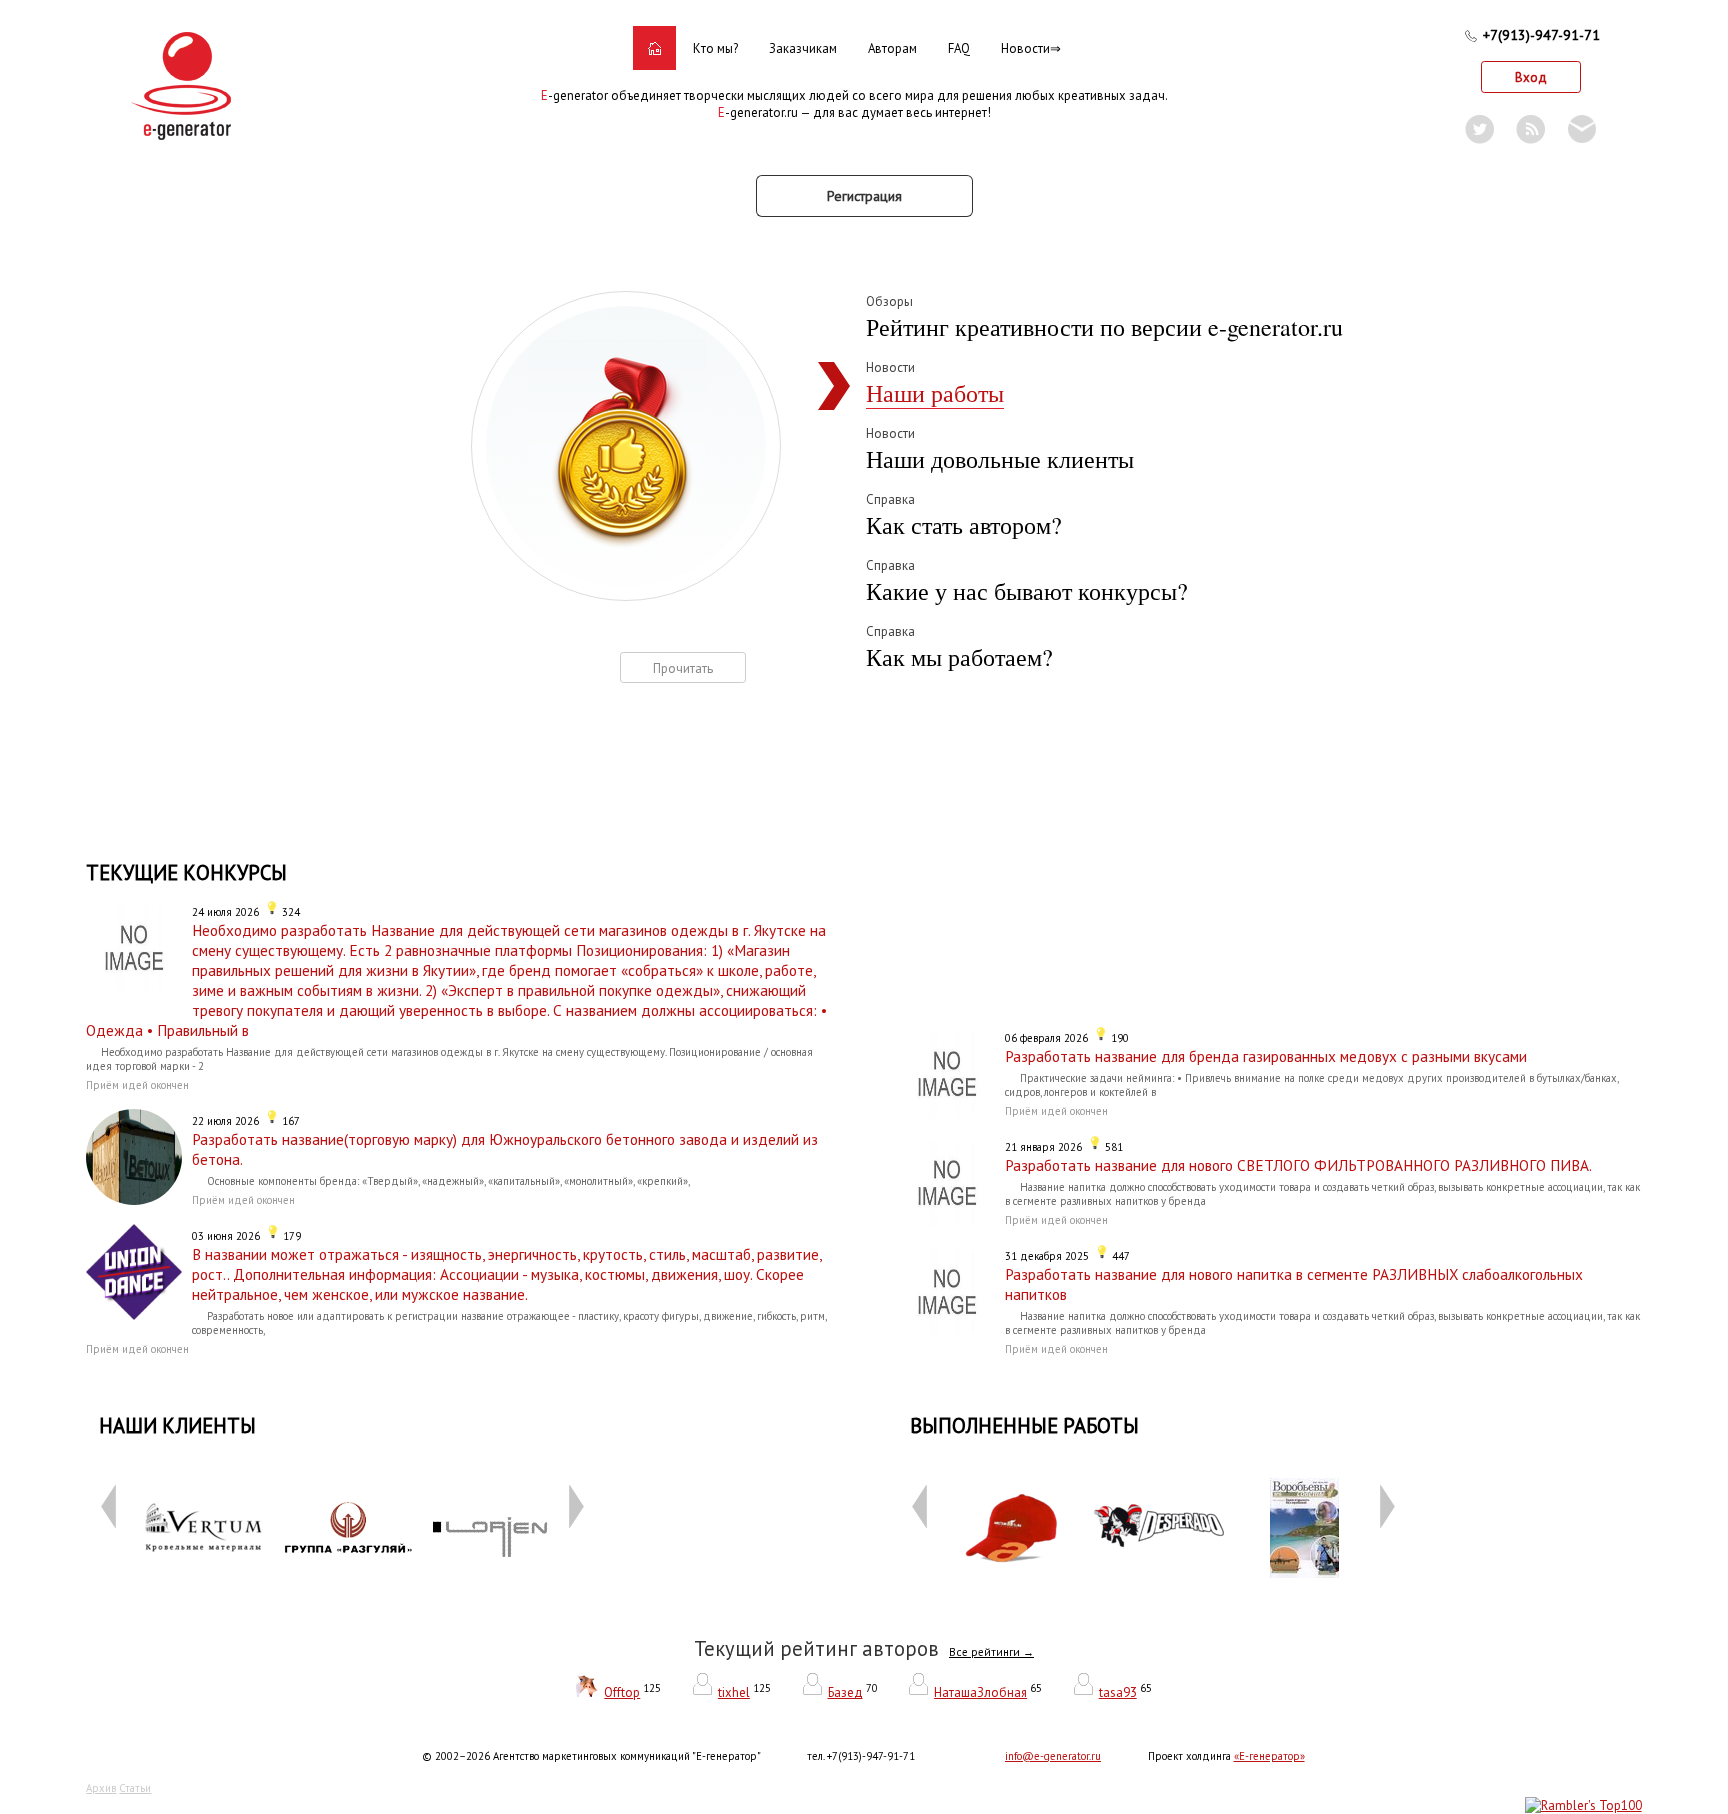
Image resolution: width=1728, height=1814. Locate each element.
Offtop (622, 1692)
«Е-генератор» (1269, 1756)
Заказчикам (803, 48)
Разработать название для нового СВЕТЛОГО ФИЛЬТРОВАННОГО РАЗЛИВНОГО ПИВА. (1298, 1165)
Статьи (135, 1788)
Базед (845, 1692)
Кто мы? (715, 48)
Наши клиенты (177, 1425)
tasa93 (1118, 1692)
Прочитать (683, 668)
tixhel (734, 1692)
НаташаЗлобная (980, 1692)
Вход (1531, 77)
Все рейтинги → (991, 1652)
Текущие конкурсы (186, 872)
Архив (101, 1788)
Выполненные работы (1024, 1425)
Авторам (892, 48)
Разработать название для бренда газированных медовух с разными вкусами (1266, 1056)
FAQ (959, 48)
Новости (1025, 48)
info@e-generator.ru (1053, 1756)
